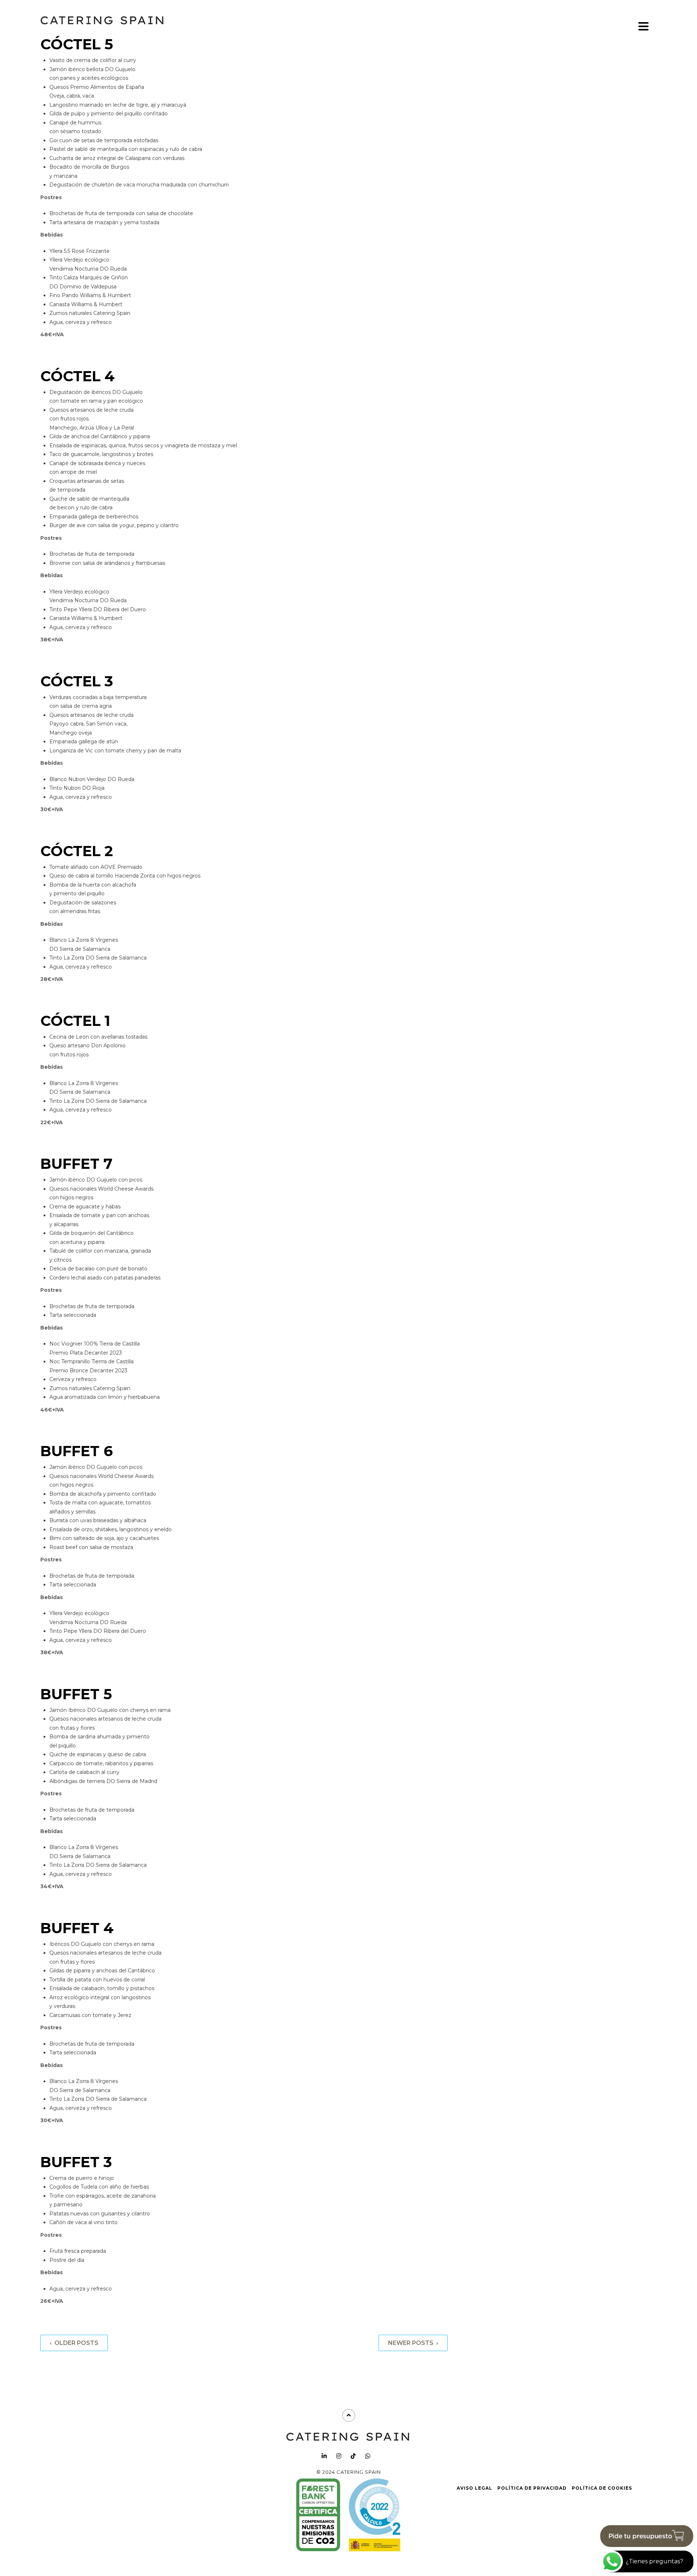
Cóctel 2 (77, 851)
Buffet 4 (77, 1928)
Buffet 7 (76, 1164)
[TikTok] (353, 2456)
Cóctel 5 (77, 44)
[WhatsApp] (368, 2456)
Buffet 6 (77, 1451)
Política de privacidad (532, 2488)
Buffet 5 (76, 1694)
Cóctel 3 (77, 681)
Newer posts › (413, 2343)
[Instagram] (339, 2456)
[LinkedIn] (324, 2456)
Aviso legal (474, 2488)
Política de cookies (602, 2488)
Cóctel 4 (78, 376)
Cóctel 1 (75, 1021)
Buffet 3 (76, 2162)
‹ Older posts (74, 2343)
